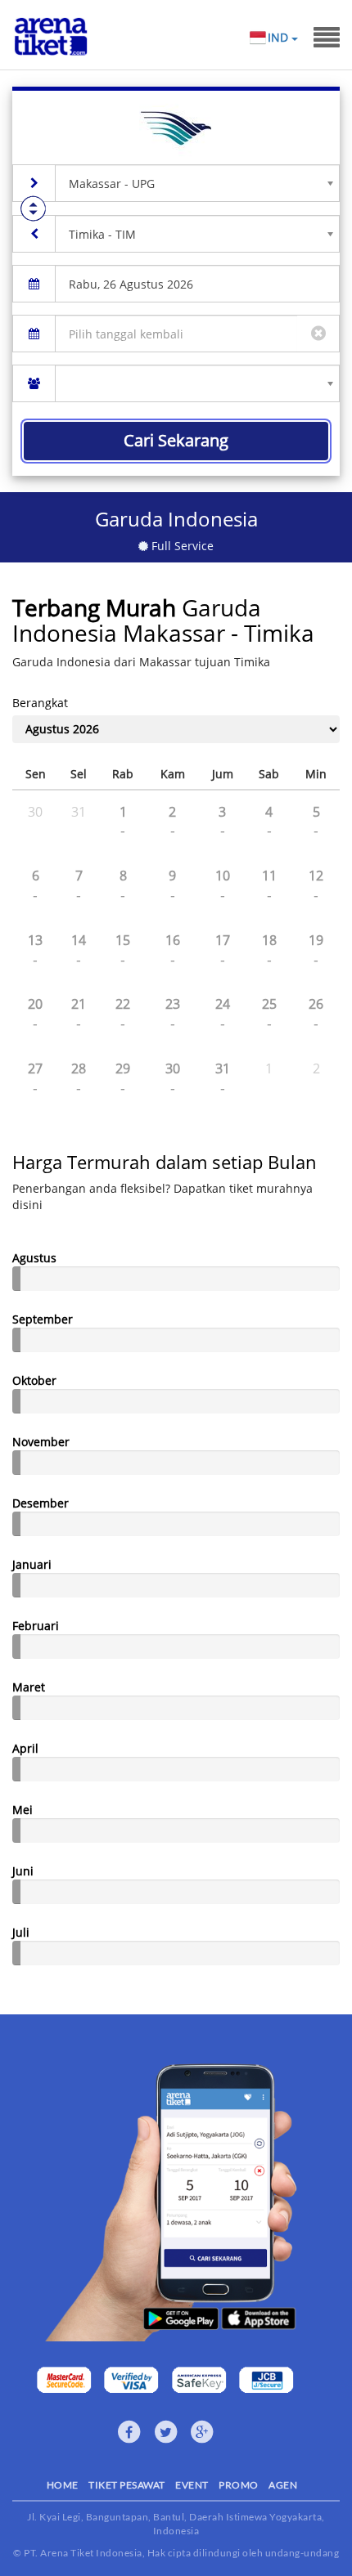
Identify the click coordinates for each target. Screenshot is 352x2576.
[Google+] (202, 2432)
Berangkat (40, 703)
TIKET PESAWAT (127, 2485)
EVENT (192, 2485)
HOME (63, 2485)
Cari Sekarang (176, 440)
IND (280, 37)
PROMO (239, 2485)
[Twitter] (166, 2432)
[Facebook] (129, 2432)
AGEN (283, 2485)
